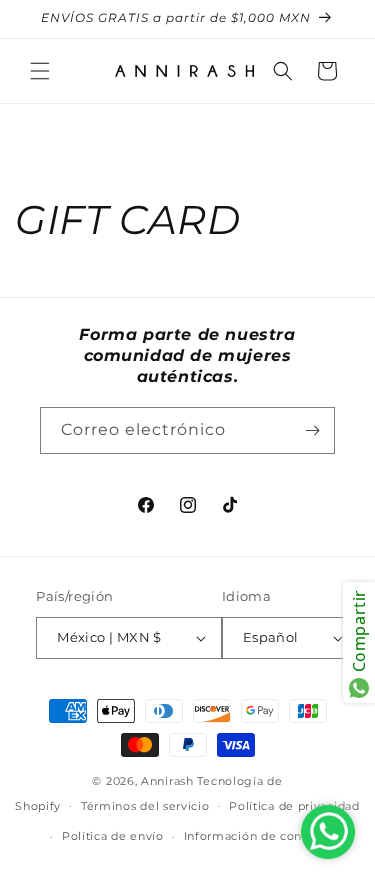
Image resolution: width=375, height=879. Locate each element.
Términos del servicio (145, 806)
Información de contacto (258, 836)
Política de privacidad (294, 806)
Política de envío (113, 836)
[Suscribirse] (312, 430)
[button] (40, 71)
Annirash (169, 781)
